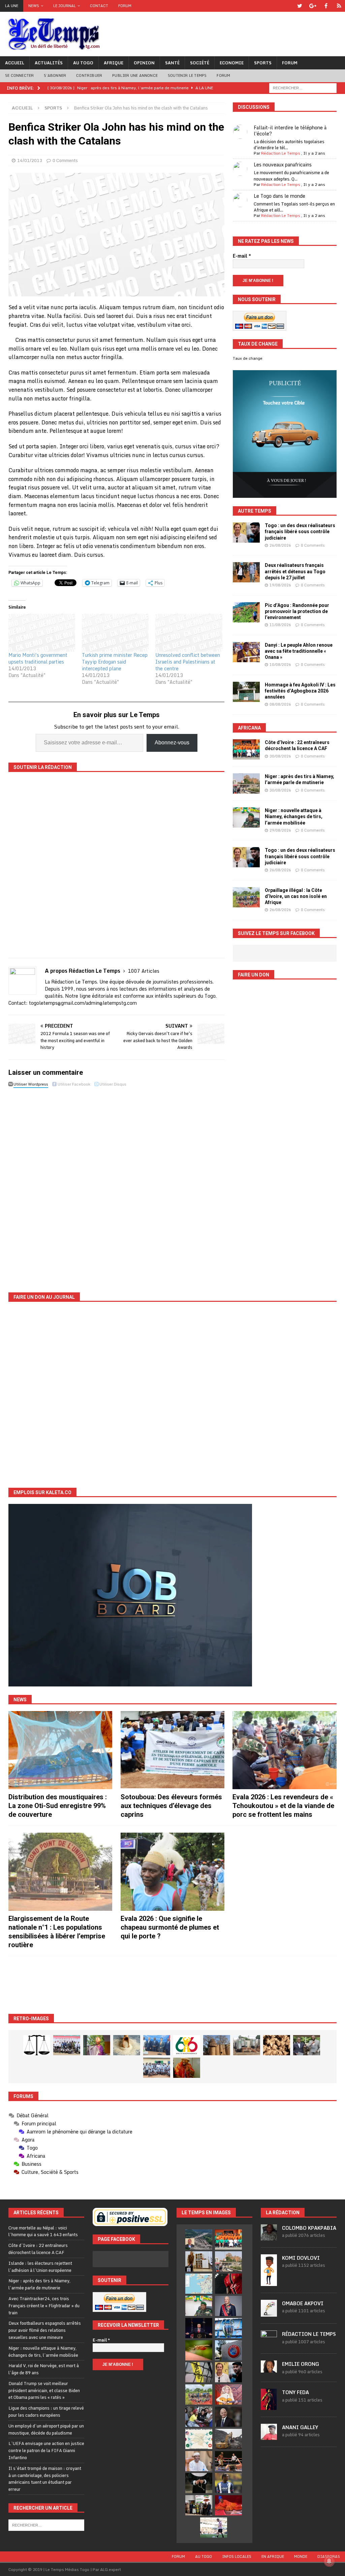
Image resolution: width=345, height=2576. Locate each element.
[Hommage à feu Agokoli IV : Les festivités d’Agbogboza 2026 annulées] (246, 692)
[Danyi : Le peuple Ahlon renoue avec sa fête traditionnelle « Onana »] (246, 652)
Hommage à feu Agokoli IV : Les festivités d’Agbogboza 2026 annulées (300, 691)
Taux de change (248, 358)
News (34, 6)
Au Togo (83, 63)
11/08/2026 (280, 625)
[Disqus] (116, 1185)
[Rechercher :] (303, 87)
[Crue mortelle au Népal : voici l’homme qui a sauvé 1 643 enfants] (199, 2240)
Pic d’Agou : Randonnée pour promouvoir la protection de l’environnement (297, 611)
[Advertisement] (172, 1985)
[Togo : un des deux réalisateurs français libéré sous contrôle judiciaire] (246, 533)
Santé (172, 63)
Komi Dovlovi (301, 2258)
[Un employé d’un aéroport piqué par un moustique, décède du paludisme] (199, 2350)
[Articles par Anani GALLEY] (269, 2436)
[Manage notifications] (329, 2561)
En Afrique (273, 2556)
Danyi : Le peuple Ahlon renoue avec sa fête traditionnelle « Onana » (299, 651)
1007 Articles (144, 971)
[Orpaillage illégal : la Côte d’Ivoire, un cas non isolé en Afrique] (246, 897)
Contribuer (89, 75)
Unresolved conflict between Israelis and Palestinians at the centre (188, 662)
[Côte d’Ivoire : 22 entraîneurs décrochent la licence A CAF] (246, 749)
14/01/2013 (30, 160)
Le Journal (65, 6)
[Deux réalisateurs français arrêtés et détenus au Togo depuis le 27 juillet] (246, 572)
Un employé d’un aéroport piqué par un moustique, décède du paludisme (46, 2429)
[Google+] (313, 6)
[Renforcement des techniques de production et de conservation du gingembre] (277, 2045)
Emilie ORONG (301, 2364)
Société (200, 63)
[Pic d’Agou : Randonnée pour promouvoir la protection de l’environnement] (246, 612)
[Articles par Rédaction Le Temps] (269, 2343)
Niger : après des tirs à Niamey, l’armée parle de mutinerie (39, 2284)
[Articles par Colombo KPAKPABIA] (269, 2237)
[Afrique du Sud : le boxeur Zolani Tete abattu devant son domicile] (228, 2461)
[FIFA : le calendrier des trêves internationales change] (228, 2417)
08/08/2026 (280, 704)
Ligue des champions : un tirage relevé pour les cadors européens (46, 2411)
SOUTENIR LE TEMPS (187, 75)
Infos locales (237, 2556)
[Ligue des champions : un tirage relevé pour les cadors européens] (228, 2328)
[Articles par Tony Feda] (269, 2406)
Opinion (144, 63)
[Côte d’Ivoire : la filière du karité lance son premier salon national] (199, 2505)
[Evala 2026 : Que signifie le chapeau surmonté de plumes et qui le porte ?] (172, 1872)
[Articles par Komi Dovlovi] (269, 2282)
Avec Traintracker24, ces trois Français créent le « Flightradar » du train (44, 2306)
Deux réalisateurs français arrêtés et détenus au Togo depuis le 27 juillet (295, 571)
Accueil (15, 63)
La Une (12, 6)
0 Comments (65, 160)
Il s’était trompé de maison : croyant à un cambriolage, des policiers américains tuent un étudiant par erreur (45, 2479)
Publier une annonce (135, 75)
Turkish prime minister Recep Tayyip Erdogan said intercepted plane (115, 662)
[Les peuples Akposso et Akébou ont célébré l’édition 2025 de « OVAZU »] (127, 2045)
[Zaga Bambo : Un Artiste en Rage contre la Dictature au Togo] (187, 2068)
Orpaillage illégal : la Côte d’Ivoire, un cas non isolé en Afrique (296, 896)
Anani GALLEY (300, 2427)
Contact (99, 6)
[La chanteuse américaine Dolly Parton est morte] (228, 2394)
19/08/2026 (280, 585)
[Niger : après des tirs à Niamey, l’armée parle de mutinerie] (246, 783)
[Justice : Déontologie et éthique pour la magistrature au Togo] (37, 2045)
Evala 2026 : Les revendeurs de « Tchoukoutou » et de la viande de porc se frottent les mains (283, 1806)
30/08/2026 (280, 756)
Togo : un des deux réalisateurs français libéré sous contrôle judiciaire (300, 532)
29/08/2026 (280, 830)
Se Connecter (19, 75)
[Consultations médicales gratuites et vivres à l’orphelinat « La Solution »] (67, 2045)
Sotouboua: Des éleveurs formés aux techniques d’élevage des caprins (171, 1806)
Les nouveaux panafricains (283, 165)
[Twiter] (300, 6)
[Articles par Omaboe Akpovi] (269, 2313)
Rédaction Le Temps (281, 153)
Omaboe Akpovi (303, 2303)
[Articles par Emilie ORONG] (269, 2369)
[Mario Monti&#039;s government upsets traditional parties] (42, 633)
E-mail (242, 256)
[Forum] (339, 6)
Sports (263, 63)
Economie (232, 63)
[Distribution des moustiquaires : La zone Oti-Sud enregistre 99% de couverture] (60, 1750)
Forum (125, 6)
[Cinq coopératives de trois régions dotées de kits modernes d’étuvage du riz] (247, 2045)
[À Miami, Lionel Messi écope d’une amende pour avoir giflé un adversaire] (214, 2527)
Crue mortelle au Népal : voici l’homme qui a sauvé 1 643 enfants (43, 2231)
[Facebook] (326, 6)
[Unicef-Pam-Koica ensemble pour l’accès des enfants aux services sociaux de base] (157, 2045)
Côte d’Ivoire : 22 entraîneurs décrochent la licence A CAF (38, 2249)
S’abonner (55, 75)
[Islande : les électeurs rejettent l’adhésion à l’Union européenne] (199, 2261)
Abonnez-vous (172, 743)
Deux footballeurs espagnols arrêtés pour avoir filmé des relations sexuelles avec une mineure (45, 2330)
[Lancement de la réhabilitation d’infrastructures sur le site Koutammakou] (217, 2045)
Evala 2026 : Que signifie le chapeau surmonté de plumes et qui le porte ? (170, 1927)
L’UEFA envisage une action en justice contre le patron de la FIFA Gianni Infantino (46, 2450)
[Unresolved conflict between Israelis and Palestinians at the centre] (189, 633)
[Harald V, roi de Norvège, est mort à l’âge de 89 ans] (228, 2306)
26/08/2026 (280, 545)
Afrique (114, 63)
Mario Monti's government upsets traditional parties (38, 658)
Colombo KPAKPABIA (309, 2228)
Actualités (49, 63)
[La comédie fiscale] (307, 2045)
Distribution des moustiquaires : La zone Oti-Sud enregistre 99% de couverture (58, 1806)
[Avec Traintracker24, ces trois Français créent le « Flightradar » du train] (199, 2284)
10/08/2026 (280, 665)
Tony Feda (295, 2392)
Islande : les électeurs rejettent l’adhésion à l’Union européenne (40, 2267)
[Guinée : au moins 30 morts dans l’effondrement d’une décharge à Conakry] (228, 2439)
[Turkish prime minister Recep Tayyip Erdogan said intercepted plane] (115, 633)
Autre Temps (255, 511)
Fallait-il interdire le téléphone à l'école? (290, 131)
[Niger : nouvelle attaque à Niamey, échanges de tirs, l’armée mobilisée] (246, 817)
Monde (301, 2556)
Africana (249, 728)
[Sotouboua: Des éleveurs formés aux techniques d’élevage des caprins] (172, 1750)
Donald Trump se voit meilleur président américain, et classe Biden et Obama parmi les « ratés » (44, 2390)
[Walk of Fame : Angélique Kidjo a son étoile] (228, 2505)
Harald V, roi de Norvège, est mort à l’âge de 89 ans (44, 2369)
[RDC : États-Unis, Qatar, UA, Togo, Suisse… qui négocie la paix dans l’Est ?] (199, 2439)
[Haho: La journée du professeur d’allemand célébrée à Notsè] (157, 2068)
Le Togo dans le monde (279, 196)
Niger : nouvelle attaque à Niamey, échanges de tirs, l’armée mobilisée (294, 816)
